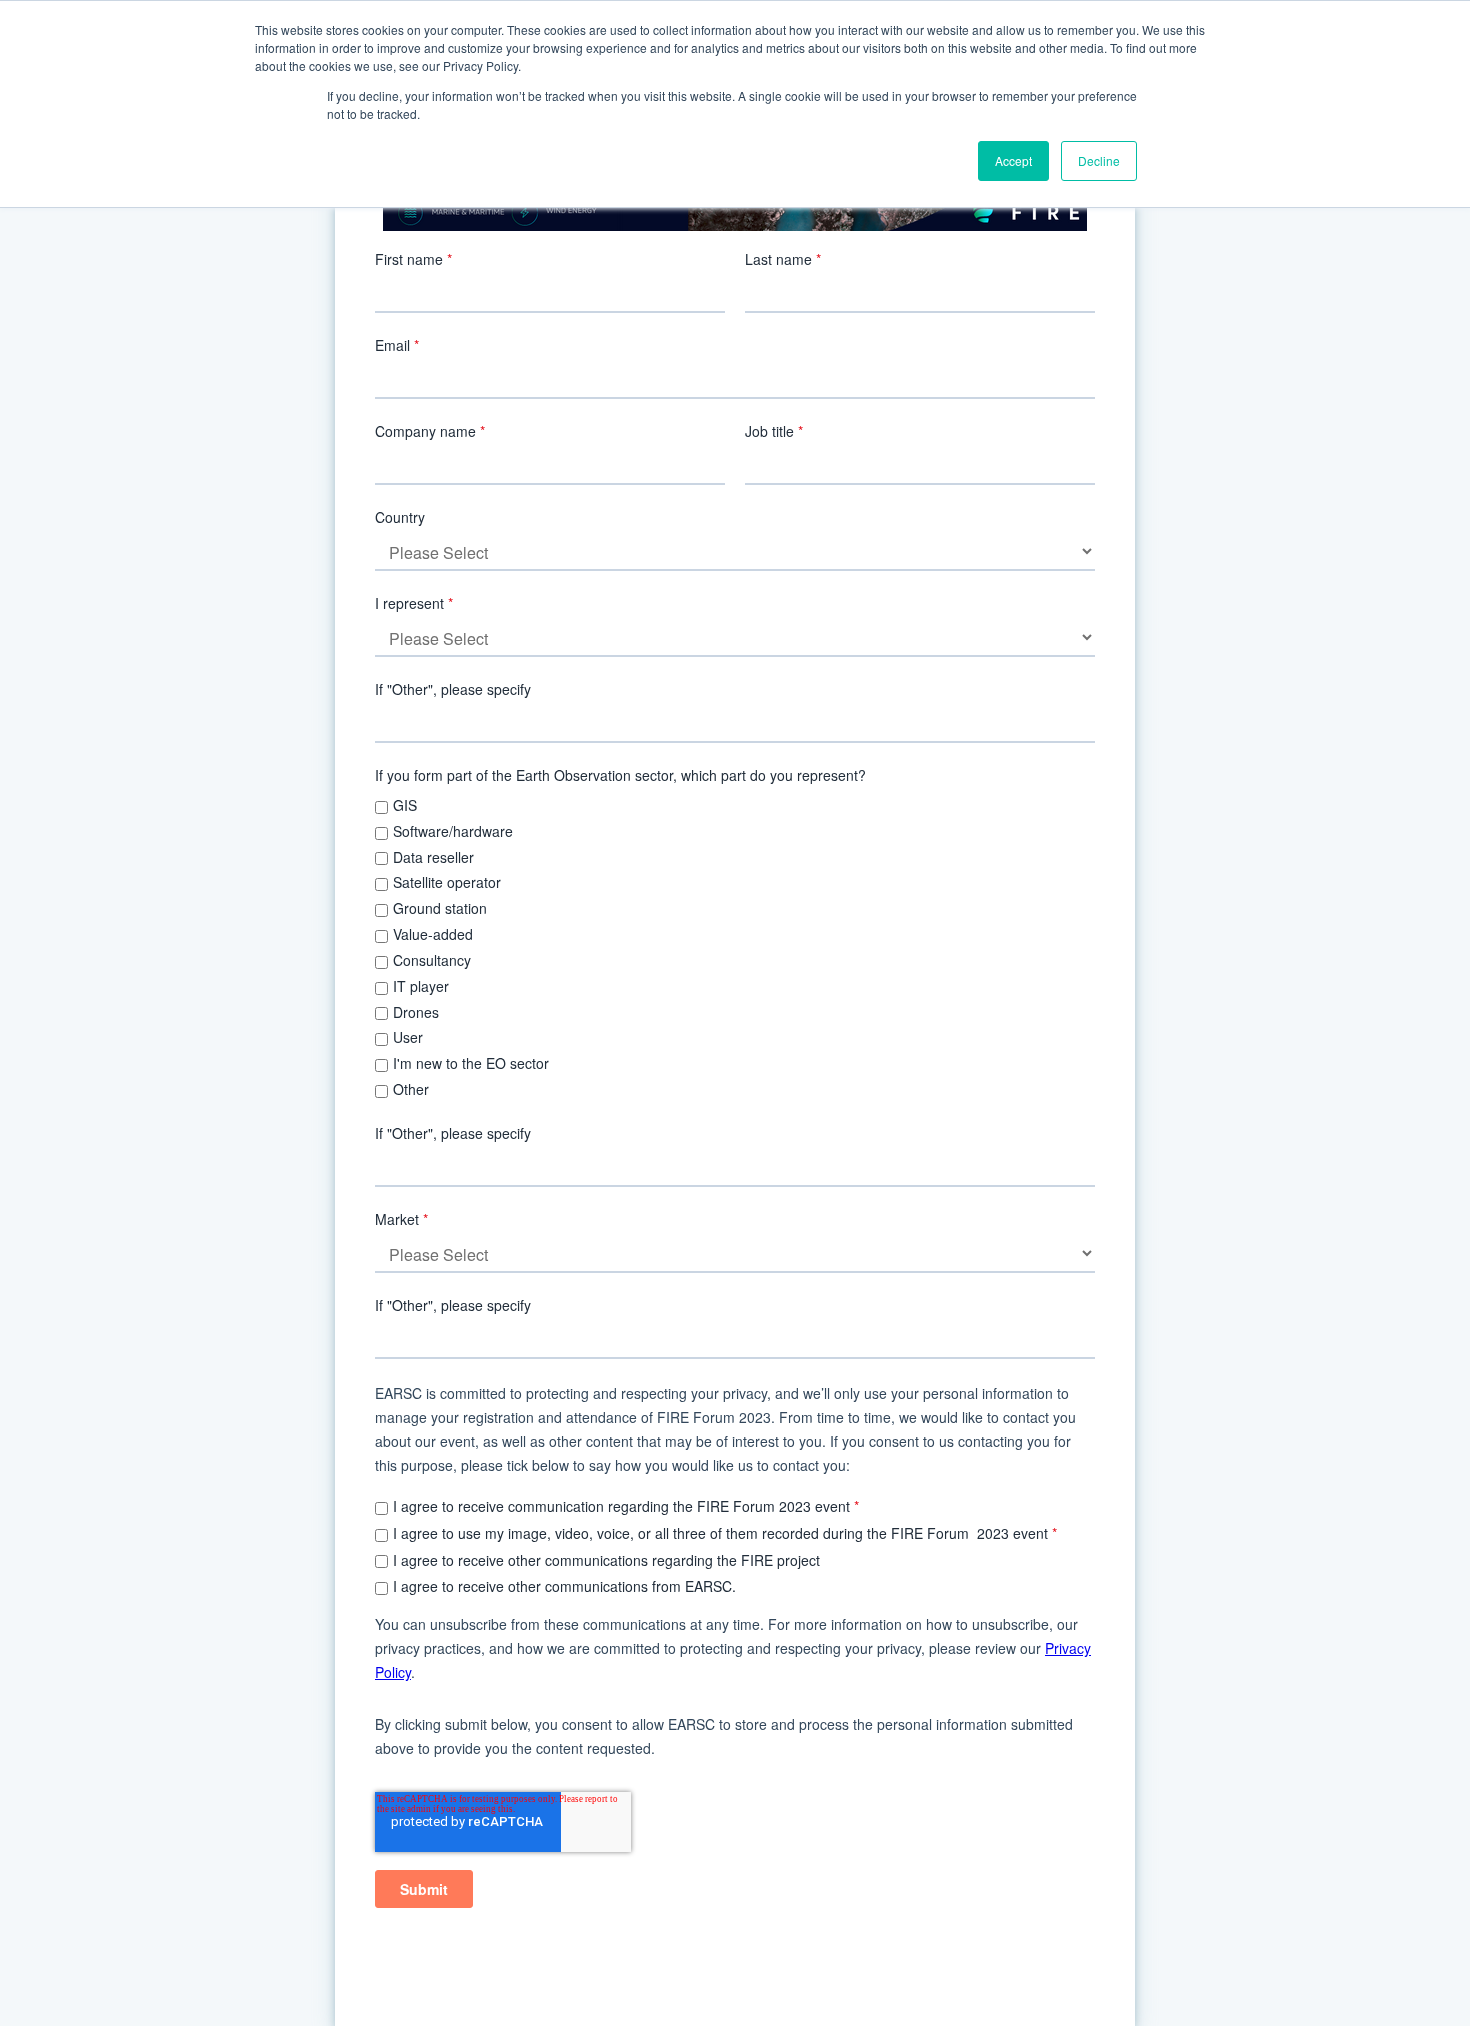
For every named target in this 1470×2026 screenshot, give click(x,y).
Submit (424, 1889)
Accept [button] (1013, 160)
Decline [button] (1099, 160)
